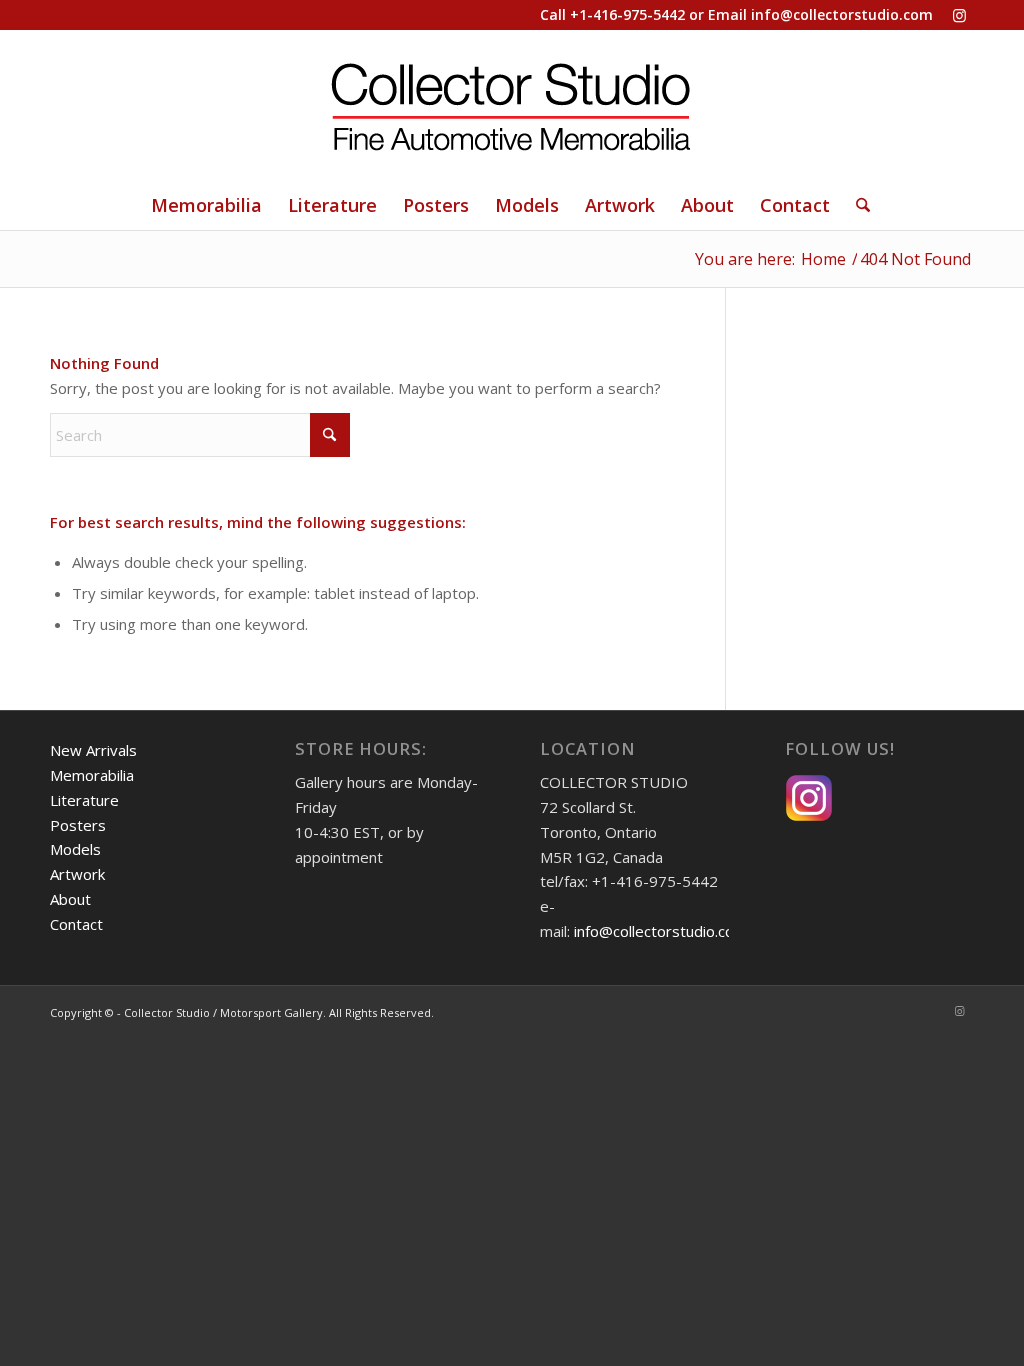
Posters (78, 825)
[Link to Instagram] (959, 15)
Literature (84, 800)
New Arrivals (93, 750)
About (70, 899)
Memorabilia (92, 775)
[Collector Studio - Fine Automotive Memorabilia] (512, 105)
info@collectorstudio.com (842, 14)
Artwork (77, 874)
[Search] (856, 205)
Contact (76, 924)
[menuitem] (206, 205)
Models (75, 849)
